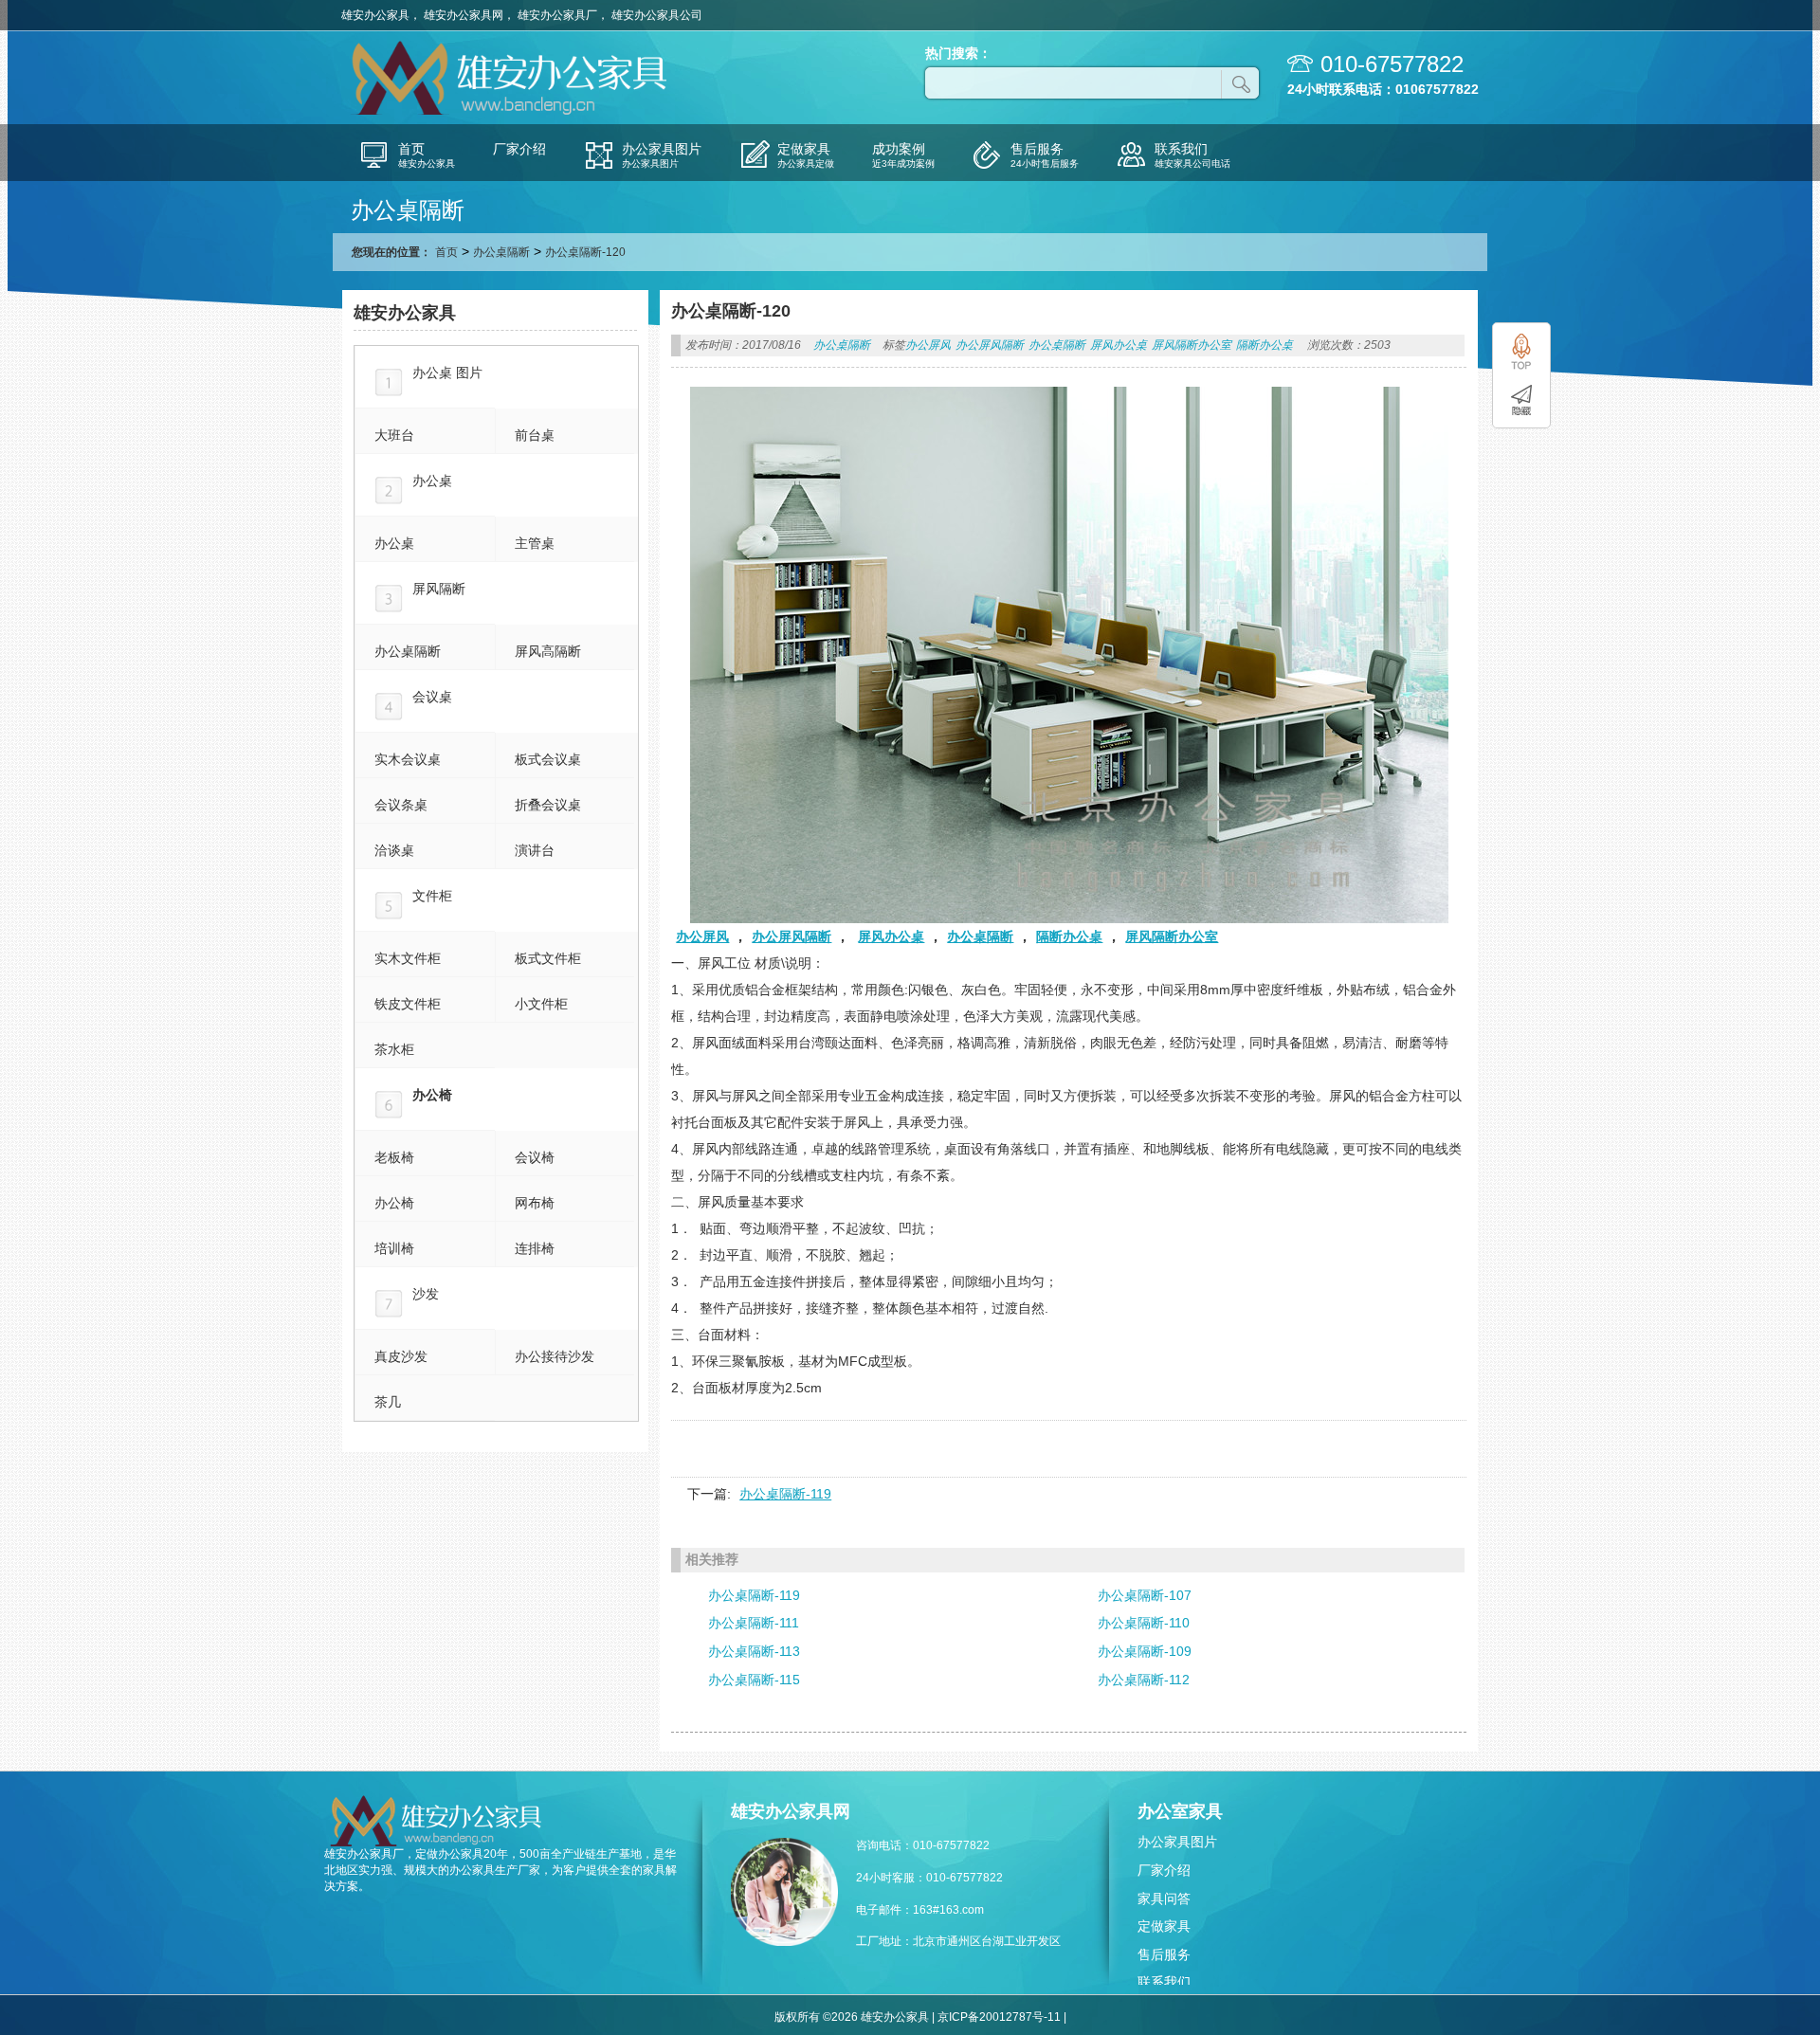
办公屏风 (928, 345)
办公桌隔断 (501, 252)
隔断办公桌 (1265, 345)
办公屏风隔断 (990, 345)
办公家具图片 (1177, 1842)
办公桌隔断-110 (1144, 1623)
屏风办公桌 (1119, 345)
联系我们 (1164, 1982)
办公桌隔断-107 (1145, 1595)
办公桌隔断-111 (754, 1623)
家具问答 (1164, 1899)
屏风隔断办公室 (1192, 345)
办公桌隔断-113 (754, 1651)
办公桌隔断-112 (1144, 1680)
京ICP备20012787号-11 (999, 2017)
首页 (446, 252)
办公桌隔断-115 (754, 1680)
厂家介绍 (1164, 1870)
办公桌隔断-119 (785, 1494)
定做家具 (1164, 1926)
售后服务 (1164, 1954)
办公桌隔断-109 (1145, 1651)
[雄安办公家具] (512, 113)
